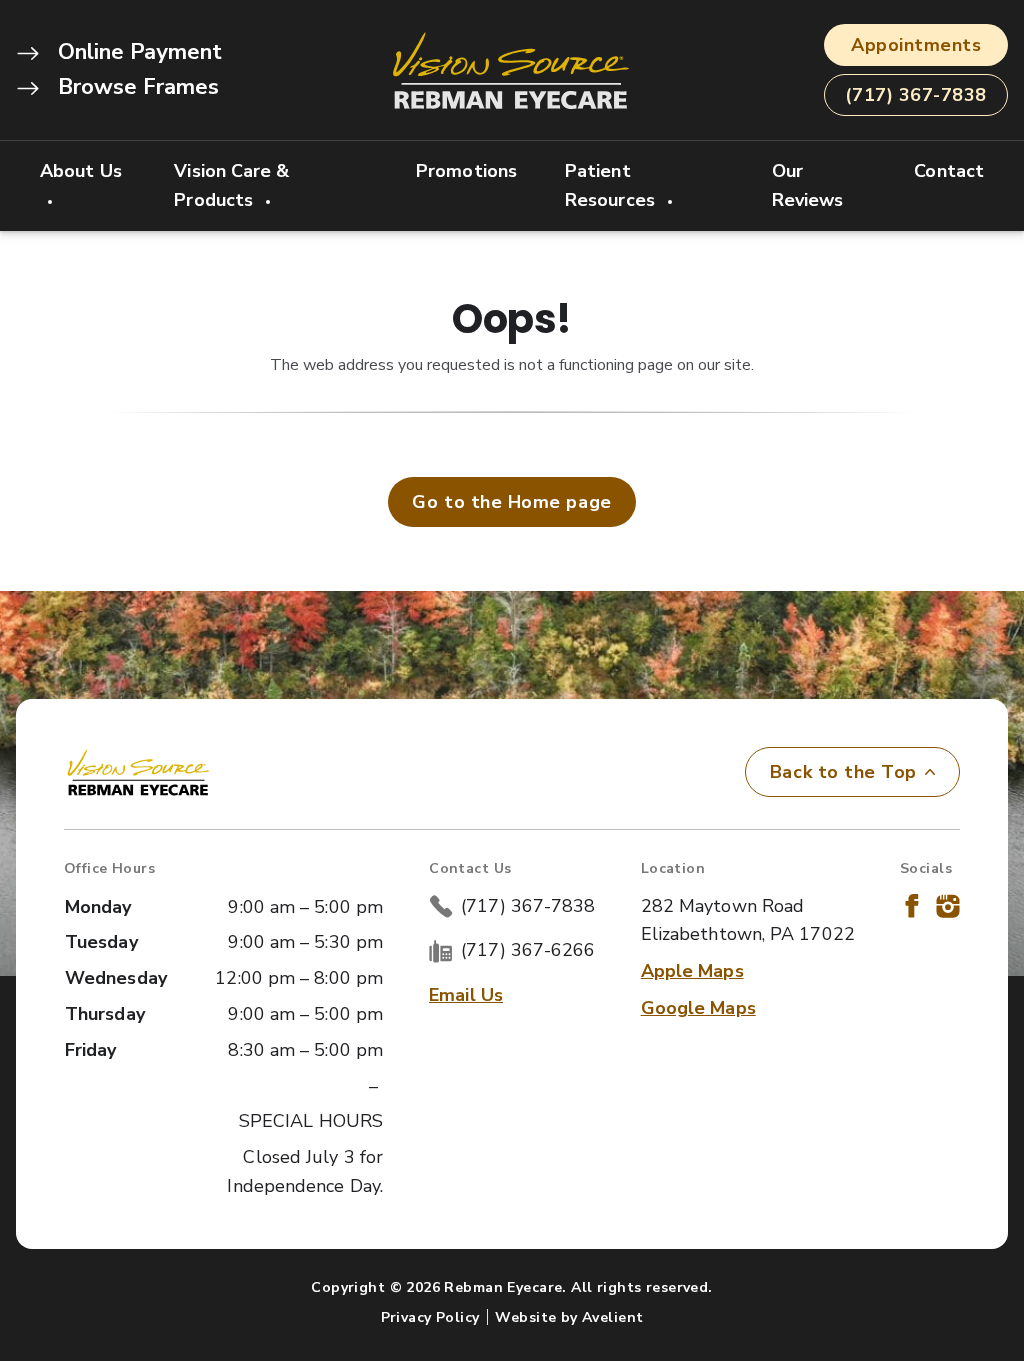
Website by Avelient (569, 1317)
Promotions (466, 171)
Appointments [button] (916, 45)
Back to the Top (843, 772)
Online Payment (137, 52)
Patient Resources (612, 185)
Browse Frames (135, 87)
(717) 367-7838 (528, 906)
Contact (949, 171)
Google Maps (698, 1008)
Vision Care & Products (231, 185)
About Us (81, 171)
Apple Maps (692, 971)
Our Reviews (808, 185)
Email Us (466, 995)
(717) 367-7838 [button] (916, 95)
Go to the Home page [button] (511, 502)
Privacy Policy (430, 1317)
